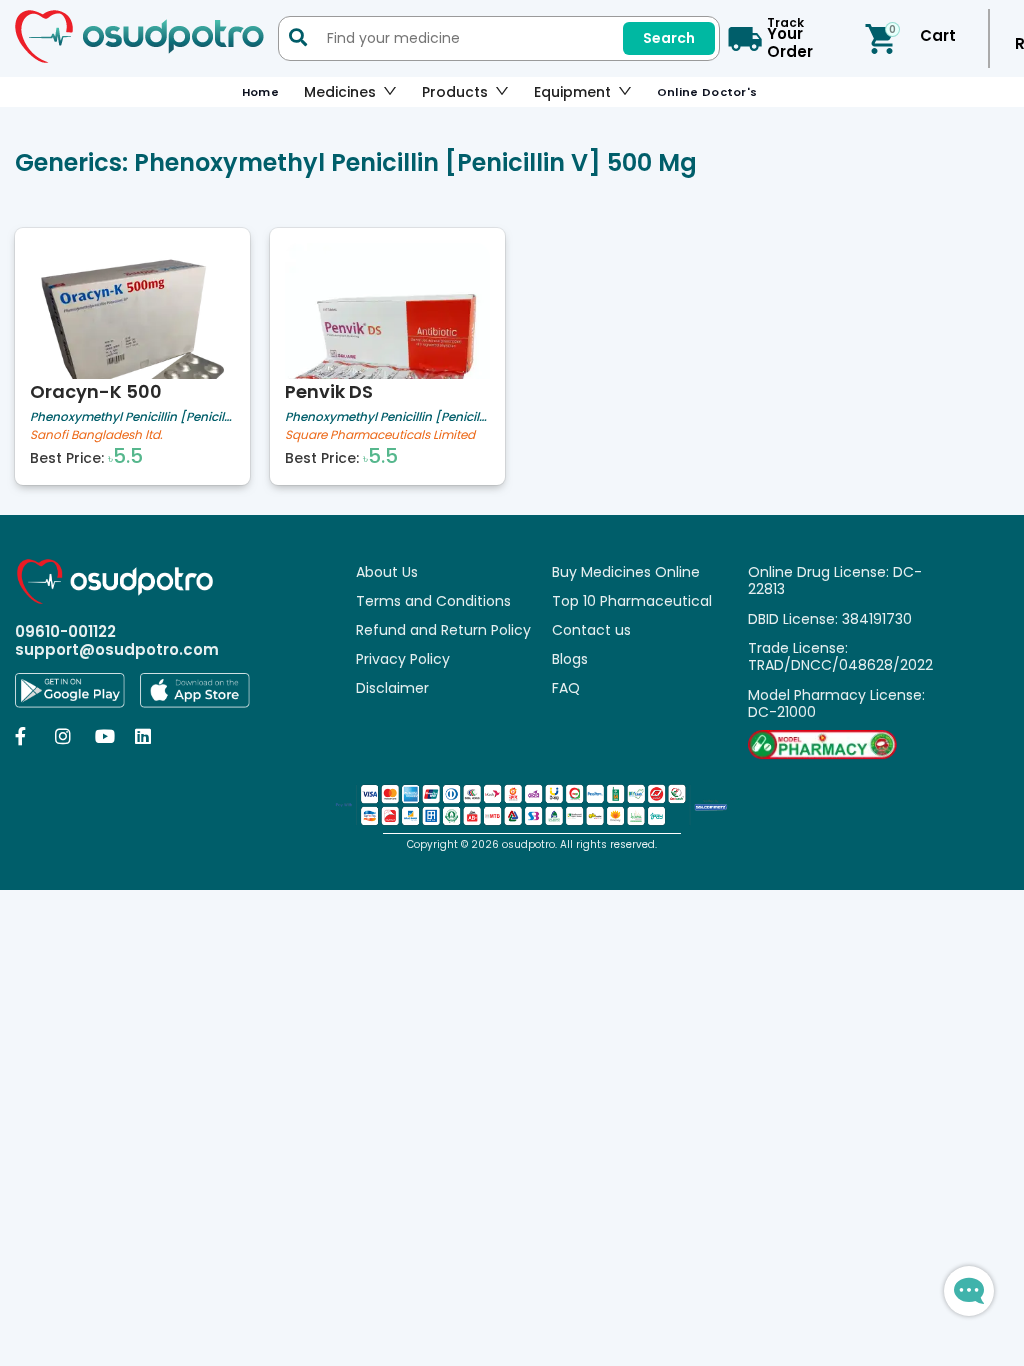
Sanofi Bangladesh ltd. (96, 435)
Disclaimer (392, 688)
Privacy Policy (403, 659)
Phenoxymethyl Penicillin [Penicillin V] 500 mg (132, 416)
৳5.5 (125, 456)
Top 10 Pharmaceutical (632, 601)
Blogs (570, 659)
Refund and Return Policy (443, 630)
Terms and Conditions (433, 601)
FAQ (566, 688)
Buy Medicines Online (626, 572)
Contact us (591, 630)
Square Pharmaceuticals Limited (380, 435)
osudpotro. (531, 844)
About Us (387, 572)
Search (669, 38)
